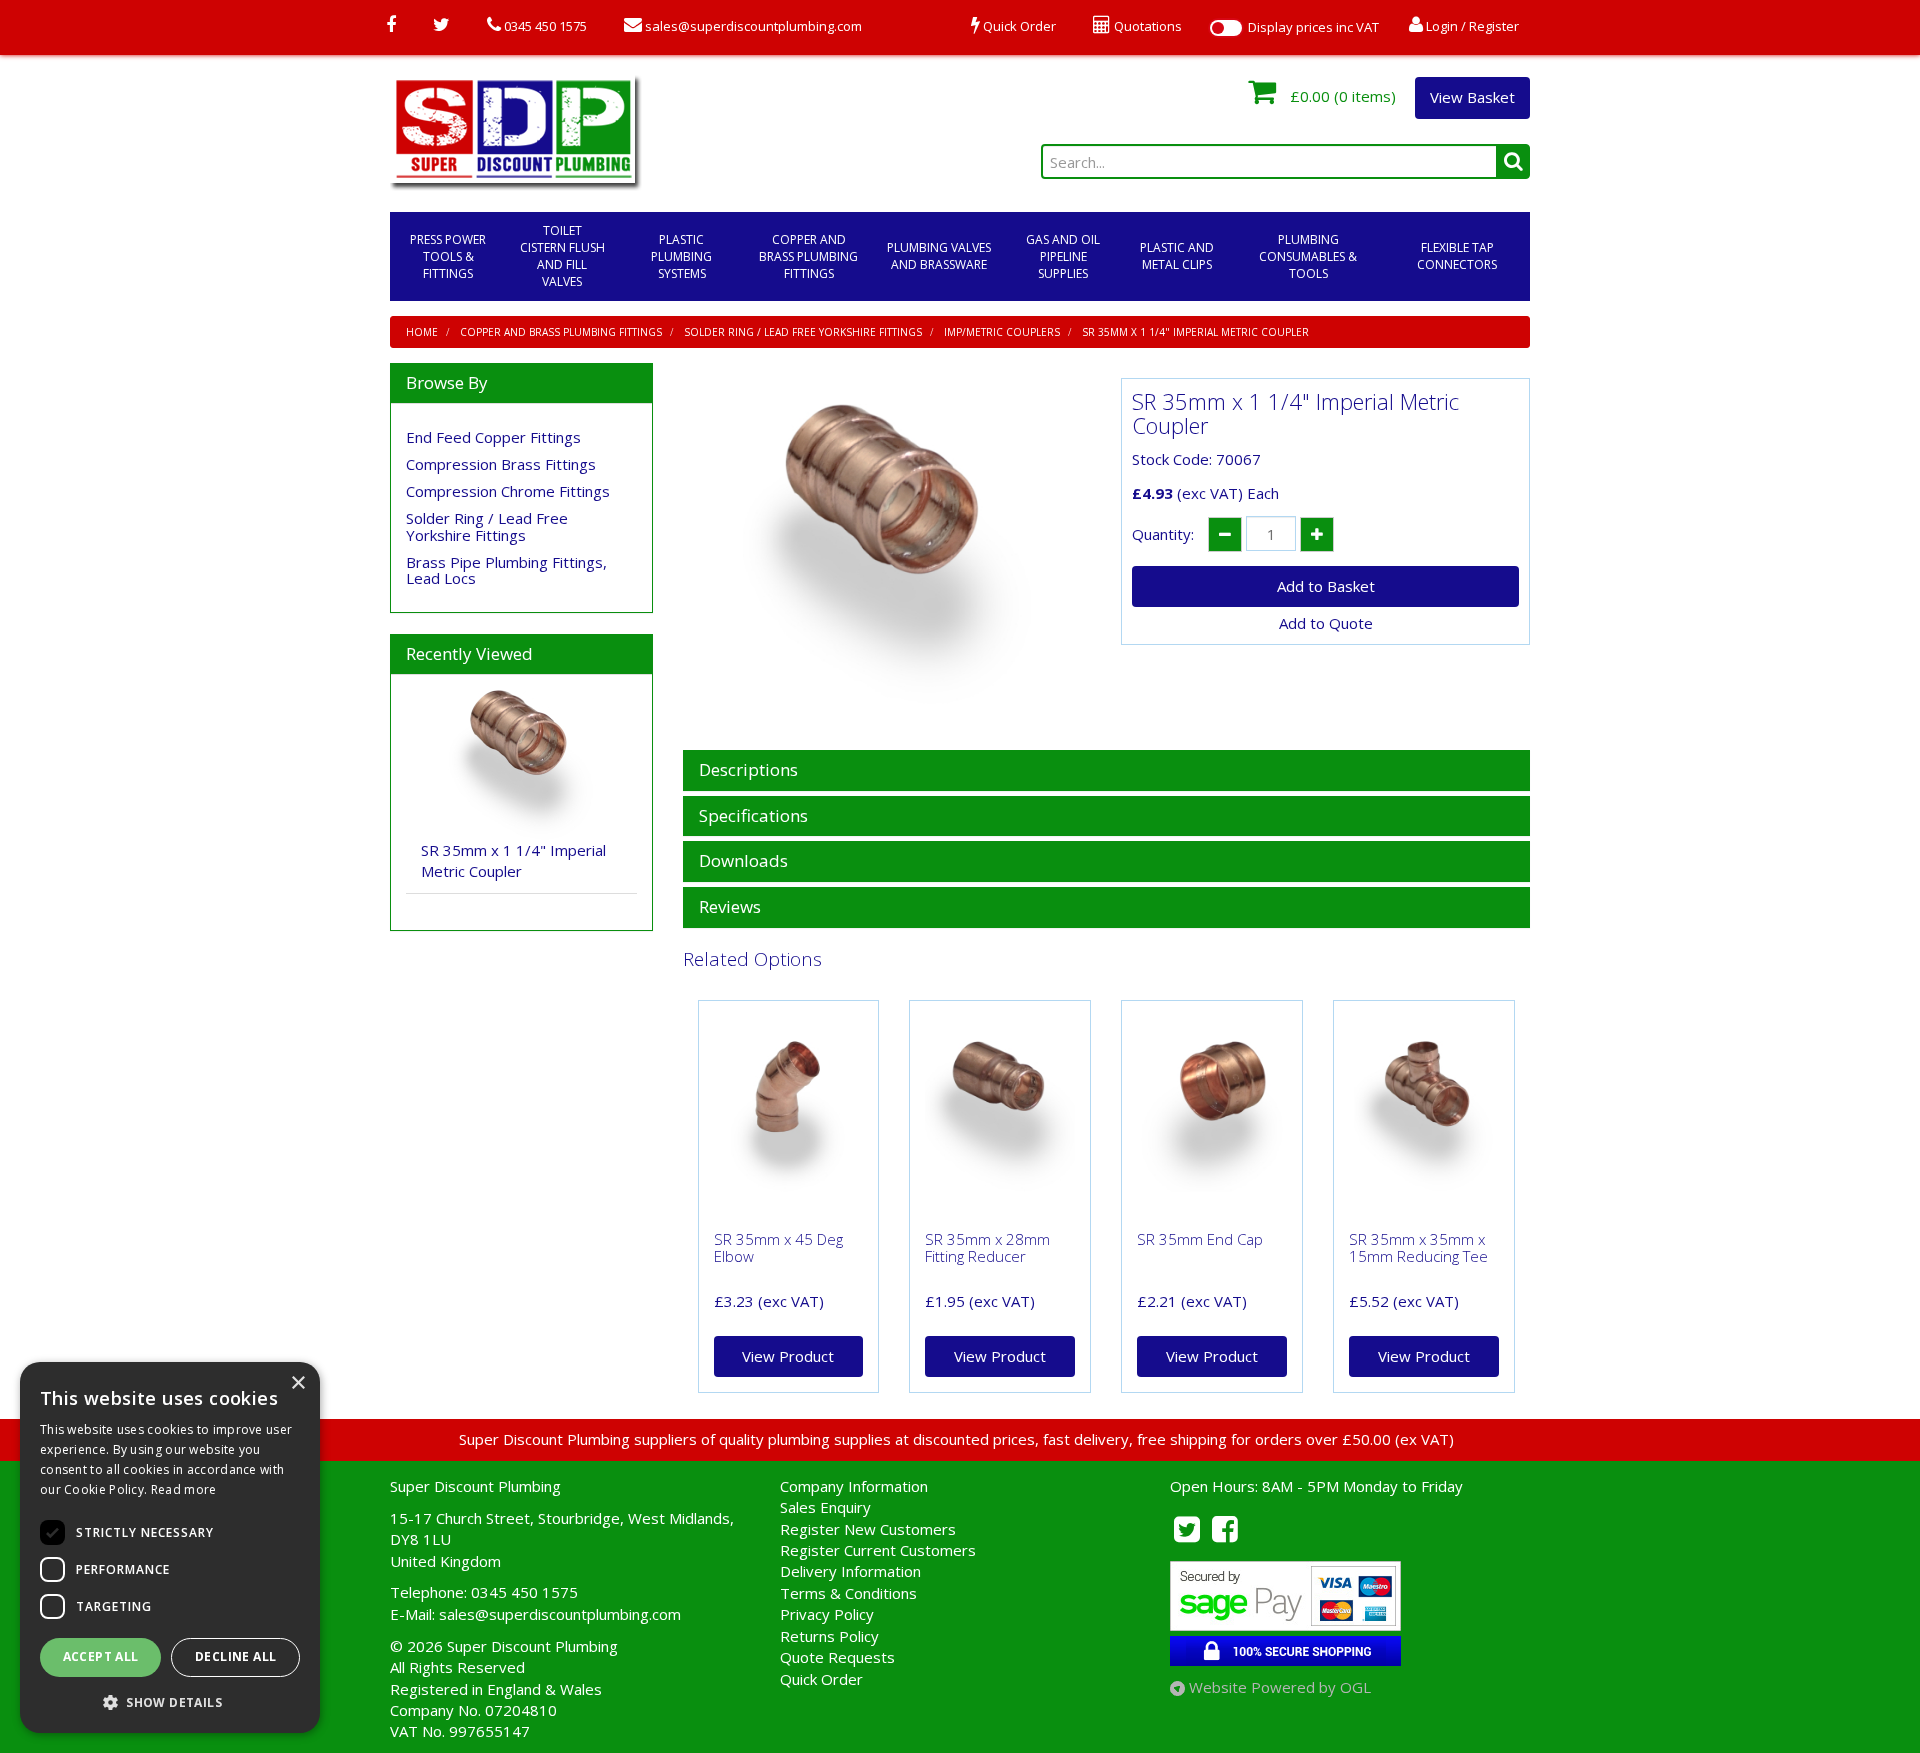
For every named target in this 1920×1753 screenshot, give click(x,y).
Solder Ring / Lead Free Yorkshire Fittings (803, 332)
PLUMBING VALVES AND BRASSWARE (939, 256)
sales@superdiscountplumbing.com (752, 26)
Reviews (730, 907)
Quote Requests (837, 1657)
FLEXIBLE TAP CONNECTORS (1457, 256)
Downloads (743, 861)
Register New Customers (868, 1529)
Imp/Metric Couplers (1002, 332)
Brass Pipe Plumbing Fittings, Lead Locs (506, 570)
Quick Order (821, 1679)
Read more (184, 1489)
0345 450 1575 (544, 26)
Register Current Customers (878, 1550)
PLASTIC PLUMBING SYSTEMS (681, 256)
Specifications (753, 816)
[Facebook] (391, 26)
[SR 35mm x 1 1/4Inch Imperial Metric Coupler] (887, 554)
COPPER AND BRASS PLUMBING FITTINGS (808, 256)
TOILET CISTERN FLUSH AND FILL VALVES (562, 256)
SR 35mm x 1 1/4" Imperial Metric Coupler (1195, 332)
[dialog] (170, 1547)
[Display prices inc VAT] (1226, 28)
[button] (170, 1701)
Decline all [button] (235, 1656)
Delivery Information (850, 1571)
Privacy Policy (827, 1614)
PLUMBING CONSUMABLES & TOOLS (1308, 256)
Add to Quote (1326, 623)
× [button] (297, 1383)
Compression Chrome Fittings (508, 491)
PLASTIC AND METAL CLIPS (1177, 256)
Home (422, 332)
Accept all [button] (101, 1656)
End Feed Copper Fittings (493, 437)
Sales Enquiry (825, 1507)
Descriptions (748, 770)
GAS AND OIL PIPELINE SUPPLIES (1063, 256)
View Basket (1472, 97)
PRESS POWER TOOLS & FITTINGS (448, 256)
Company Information (854, 1486)
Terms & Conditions (848, 1593)
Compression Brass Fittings (501, 464)
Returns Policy (829, 1636)
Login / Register (1471, 26)
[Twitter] (441, 26)
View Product (788, 1356)
